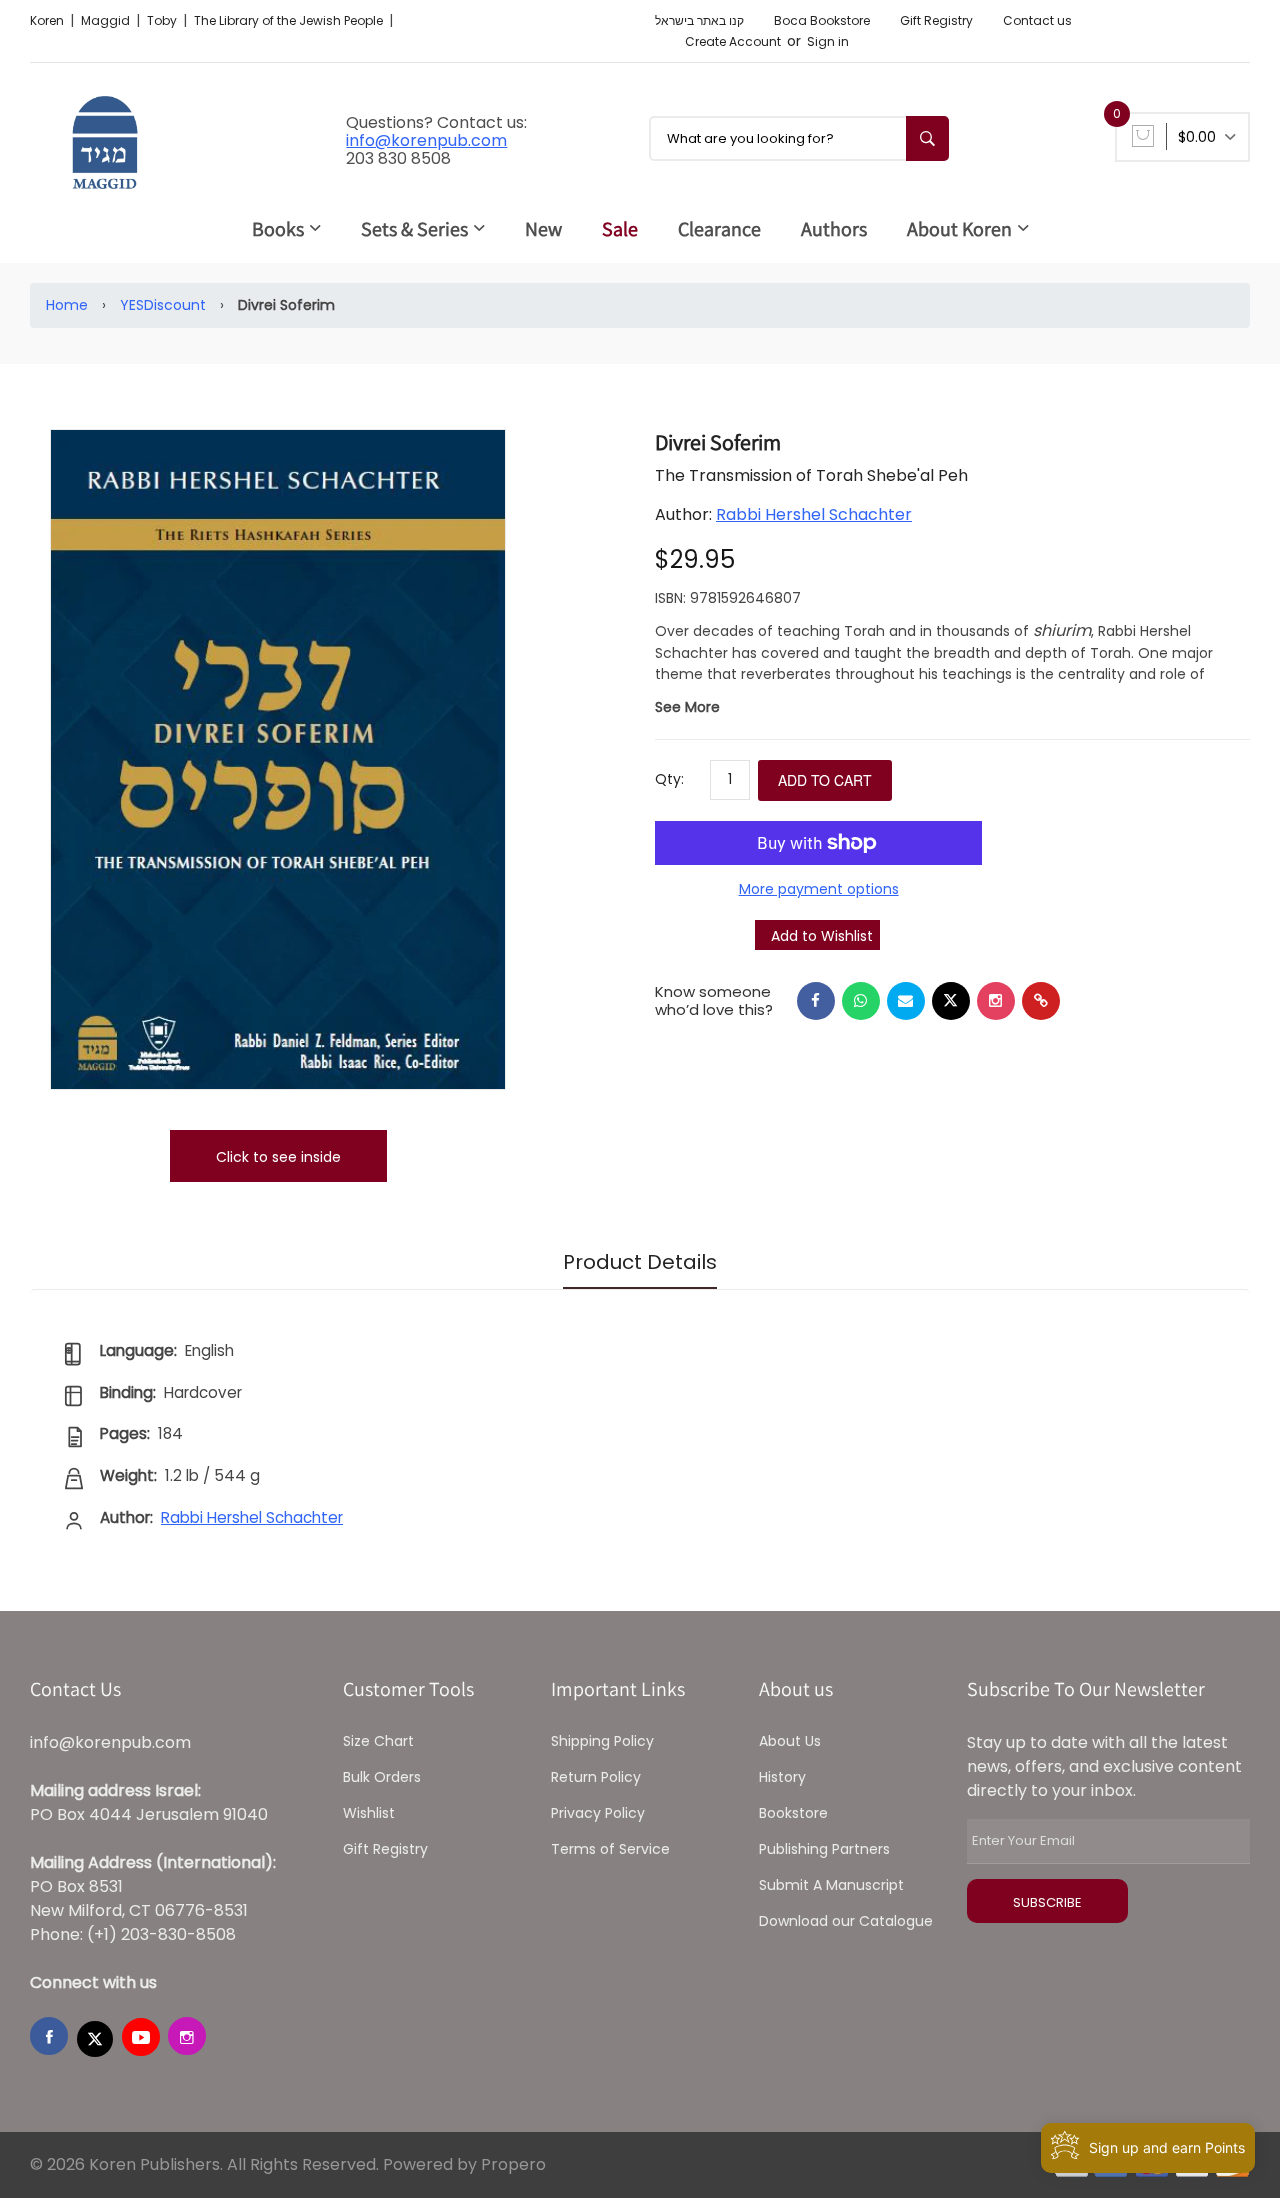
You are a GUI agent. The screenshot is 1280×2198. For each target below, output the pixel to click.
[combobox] (799, 138)
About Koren (959, 229)
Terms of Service (610, 1849)
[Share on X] (951, 1001)
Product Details (640, 1262)
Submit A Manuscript (831, 1885)
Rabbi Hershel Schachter (814, 514)
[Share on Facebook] (816, 1001)
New (543, 229)
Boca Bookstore (822, 20)
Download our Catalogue (846, 1921)
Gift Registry (936, 20)
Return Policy (596, 1777)
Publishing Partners (824, 1849)
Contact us (1037, 20)
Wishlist (369, 1813)
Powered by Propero (464, 2164)
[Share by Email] (906, 1001)
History (782, 1777)
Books (278, 229)
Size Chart (378, 1741)
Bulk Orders (382, 1777)
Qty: (669, 779)
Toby (163, 20)
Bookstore (793, 1813)
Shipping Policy (602, 1741)
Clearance (719, 229)
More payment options (819, 889)
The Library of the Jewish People (290, 20)
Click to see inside (278, 1157)
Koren (48, 20)
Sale (620, 229)
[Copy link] (1041, 1001)
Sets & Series (414, 229)
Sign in (828, 41)
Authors (834, 229)
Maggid (107, 20)
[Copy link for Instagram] (996, 1001)
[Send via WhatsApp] (861, 1001)
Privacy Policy (598, 1813)
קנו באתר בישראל (699, 20)
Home (67, 305)
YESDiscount (163, 305)
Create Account (733, 41)
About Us (790, 1741)
